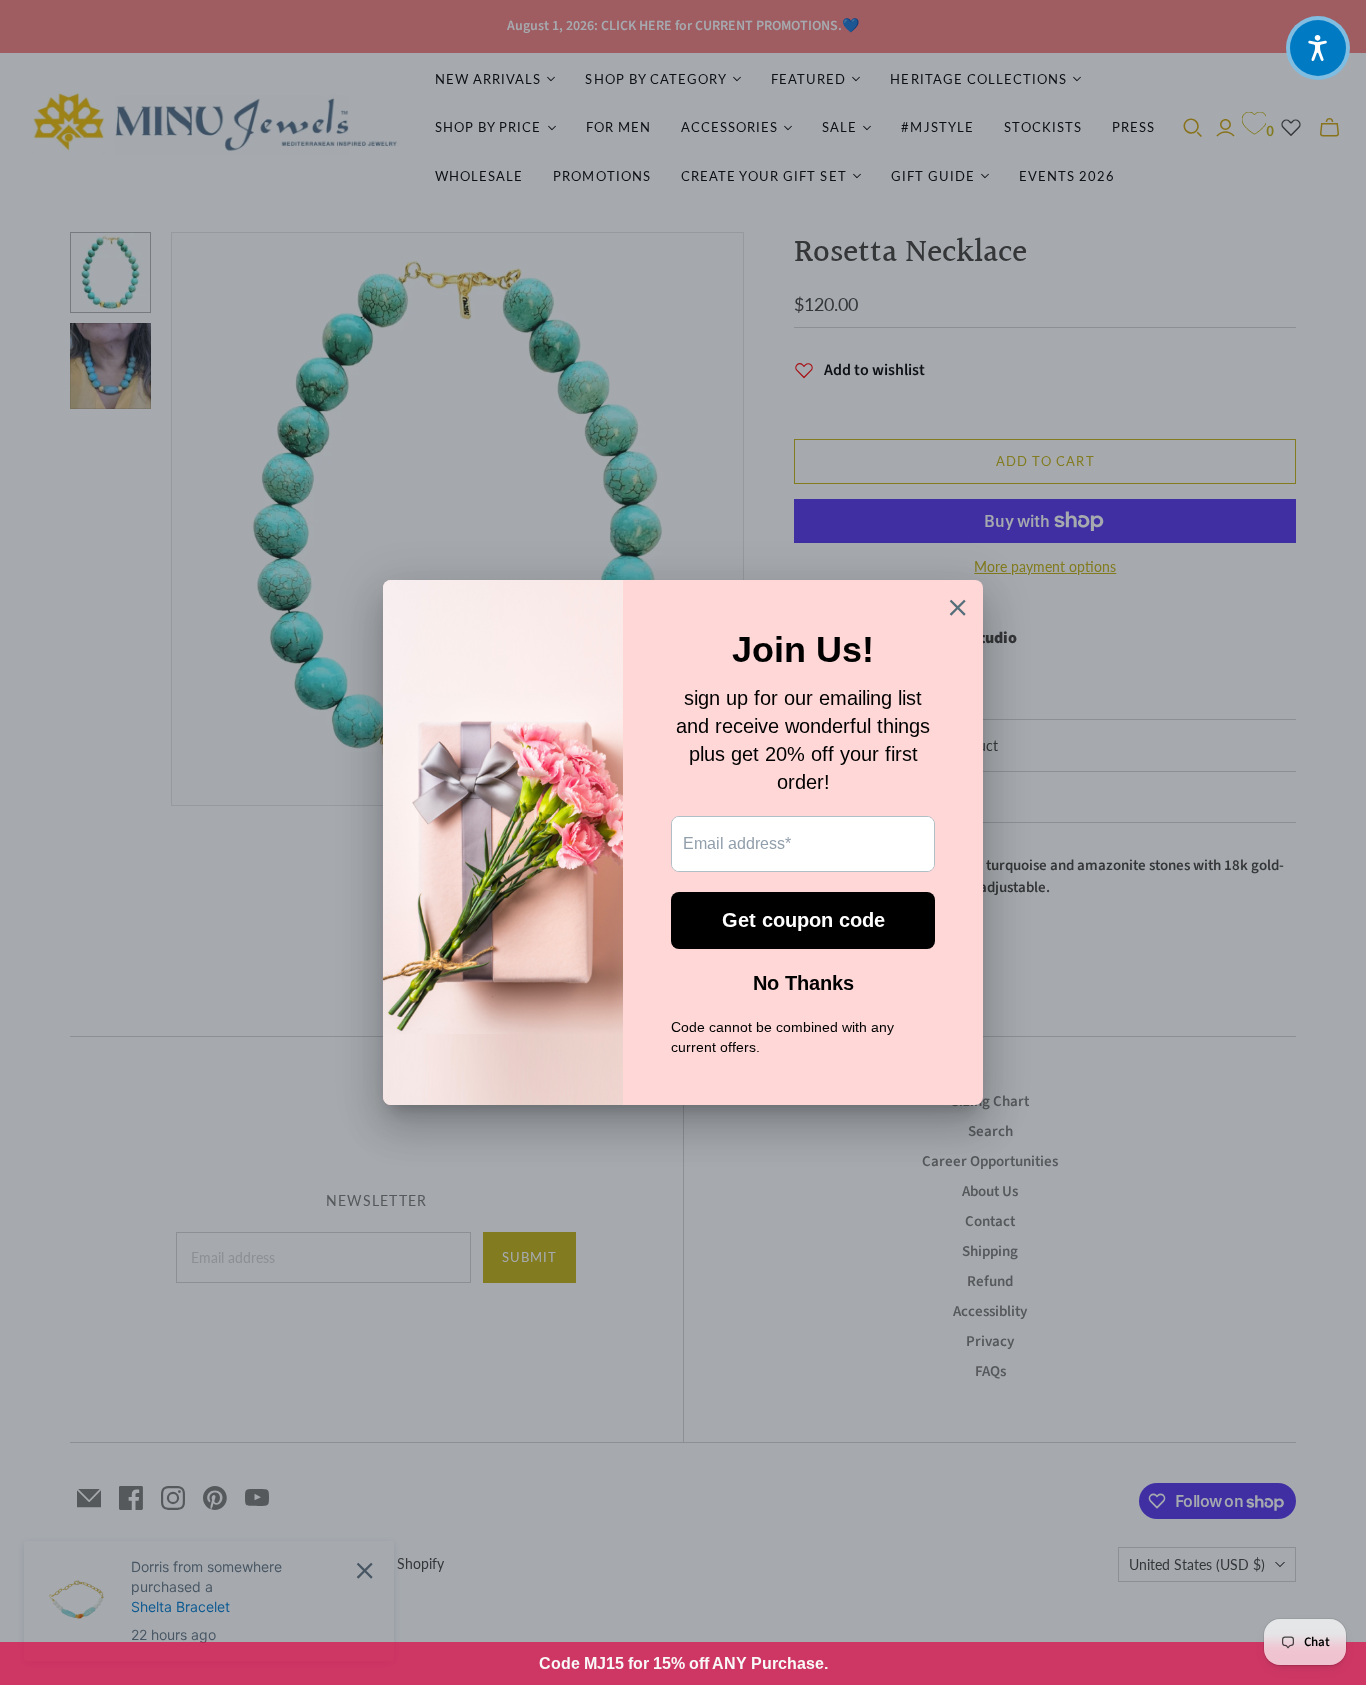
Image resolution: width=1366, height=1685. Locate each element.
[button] (1318, 48)
